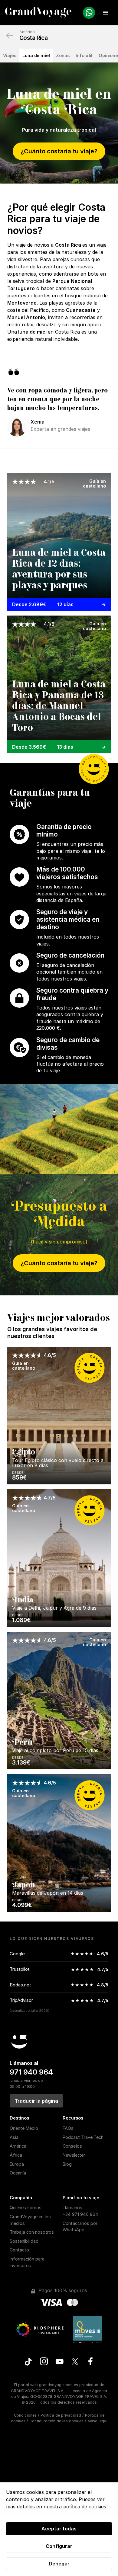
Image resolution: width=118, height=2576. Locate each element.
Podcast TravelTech (83, 2137)
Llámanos (80, 2211)
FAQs (68, 2128)
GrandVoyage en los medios (30, 2220)
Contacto (19, 2250)
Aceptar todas (59, 2529)
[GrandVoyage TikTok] (28, 2362)
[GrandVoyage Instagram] (44, 2362)
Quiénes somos (26, 2208)
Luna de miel (36, 55)
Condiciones (25, 2415)
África (16, 2155)
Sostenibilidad (24, 2241)
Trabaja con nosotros (32, 2232)
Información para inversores (27, 2262)
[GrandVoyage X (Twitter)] (75, 2362)
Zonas (63, 55)
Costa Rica (33, 38)
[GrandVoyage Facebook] (90, 2362)
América (27, 32)
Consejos (72, 2146)
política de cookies (85, 2507)
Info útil (84, 55)
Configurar (59, 2546)
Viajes (10, 55)
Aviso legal (97, 2421)
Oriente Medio (24, 2128)
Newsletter (74, 2155)
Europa (17, 2164)
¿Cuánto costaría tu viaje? (59, 151)
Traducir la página (36, 2101)
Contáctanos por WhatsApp (80, 2227)
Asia (14, 2137)
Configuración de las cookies (56, 2421)
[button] (105, 13)
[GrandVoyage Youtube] (59, 2362)
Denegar (59, 2564)
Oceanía (18, 2173)
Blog (67, 2164)
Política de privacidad (61, 2415)
